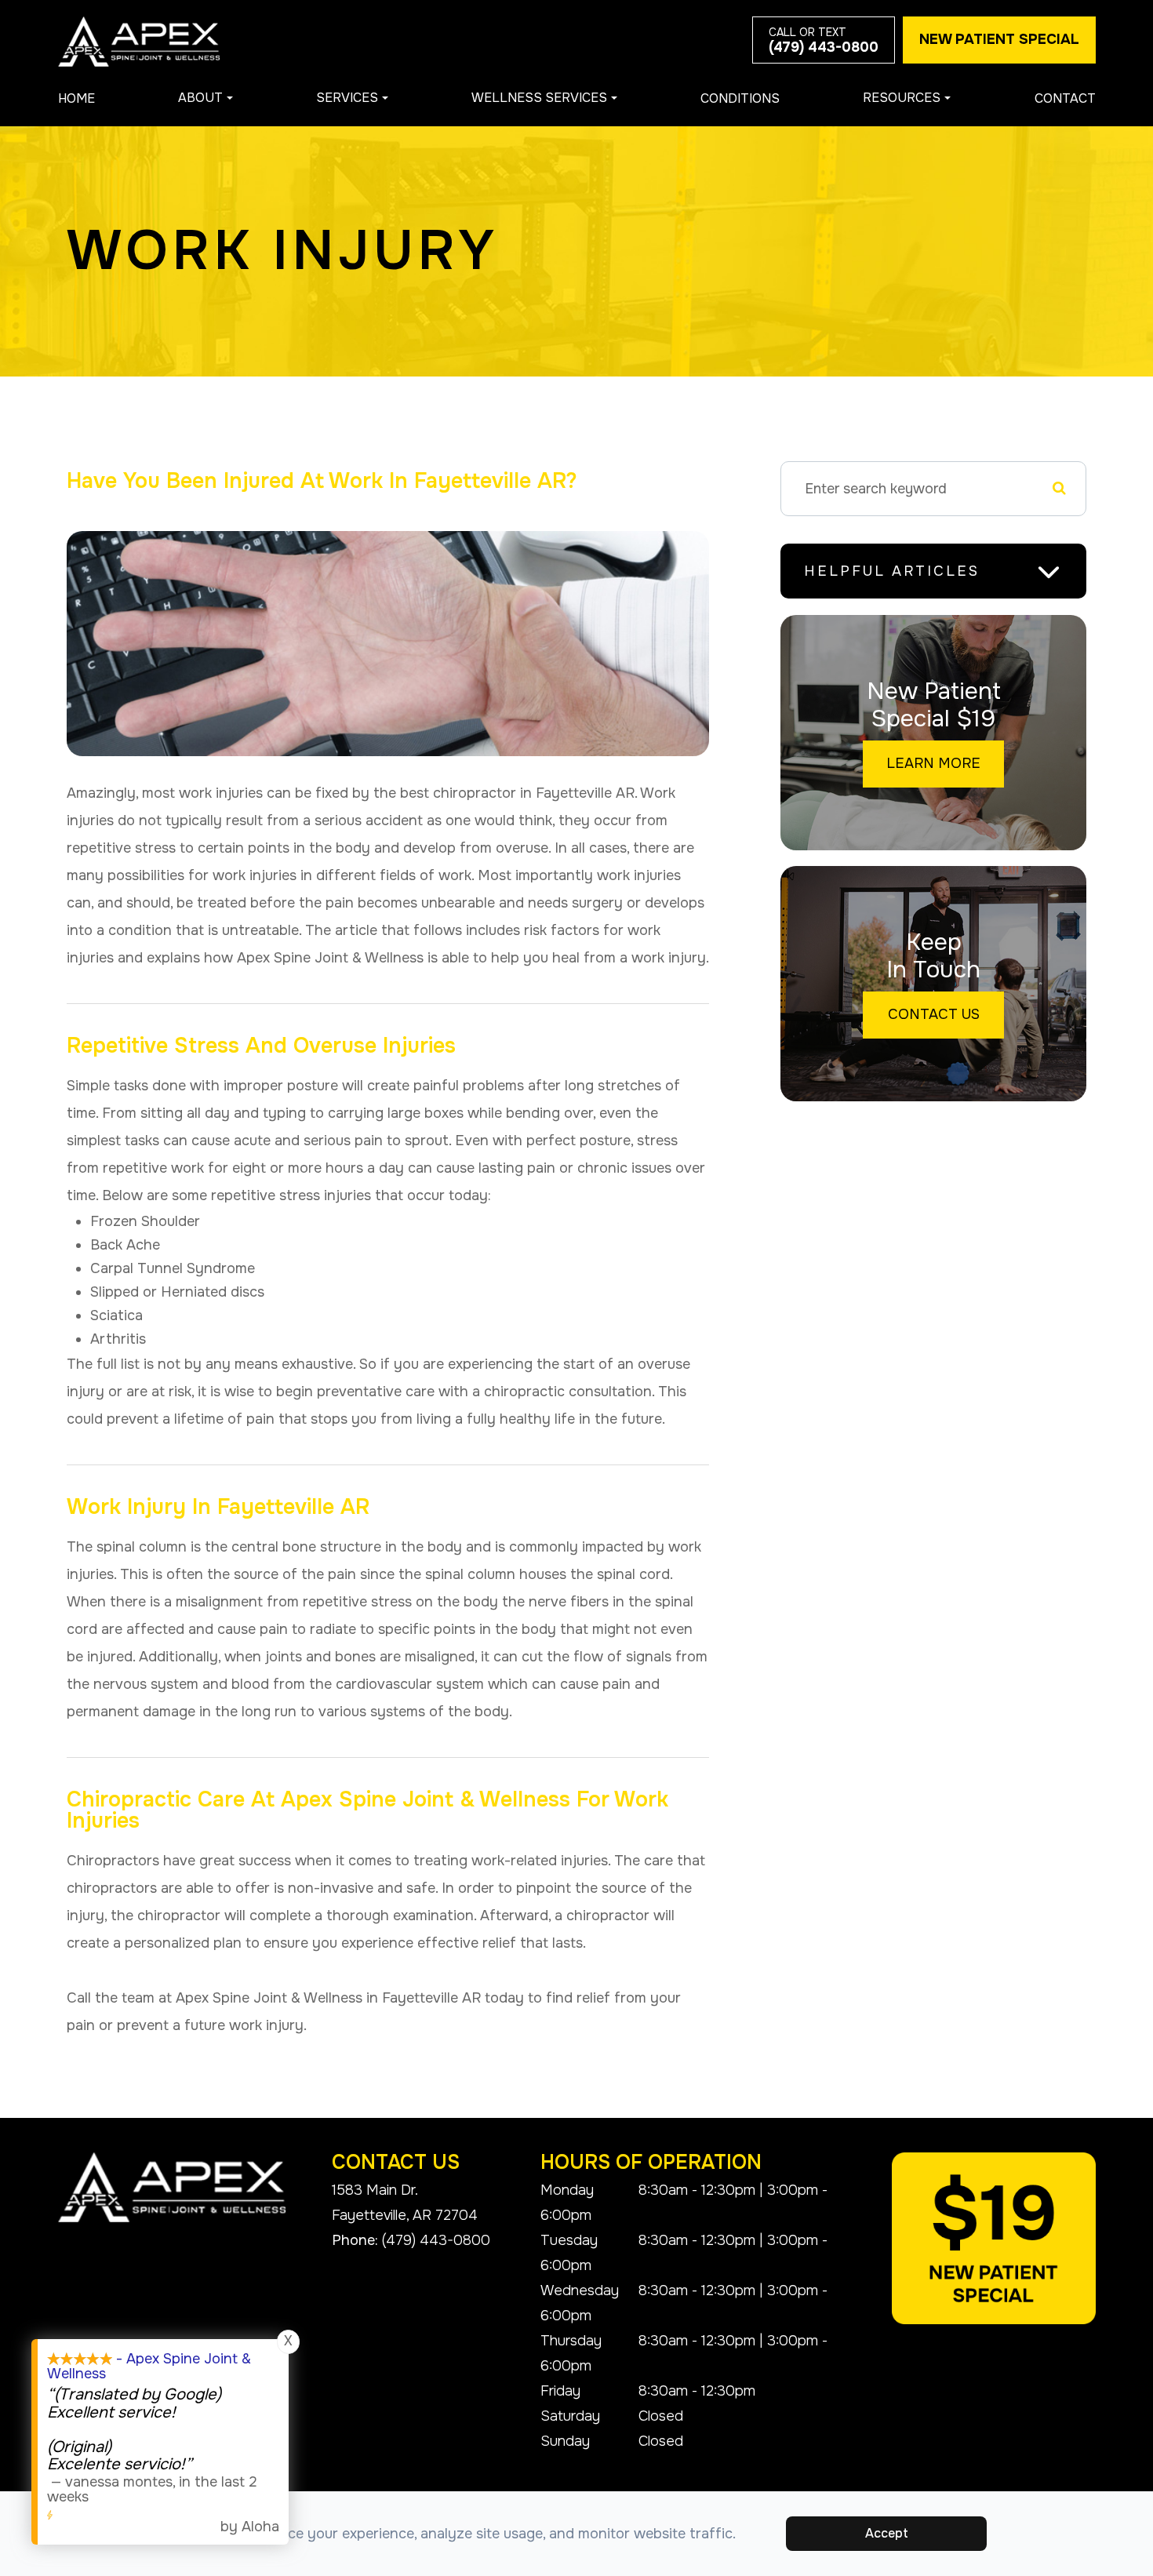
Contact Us (934, 1014)
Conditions (740, 98)
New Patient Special (999, 39)
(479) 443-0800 (436, 2240)
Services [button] (347, 98)
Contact (1065, 98)
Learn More (933, 763)
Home (76, 98)
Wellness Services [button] (539, 98)
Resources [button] (902, 98)
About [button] (200, 98)
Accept (887, 2533)
